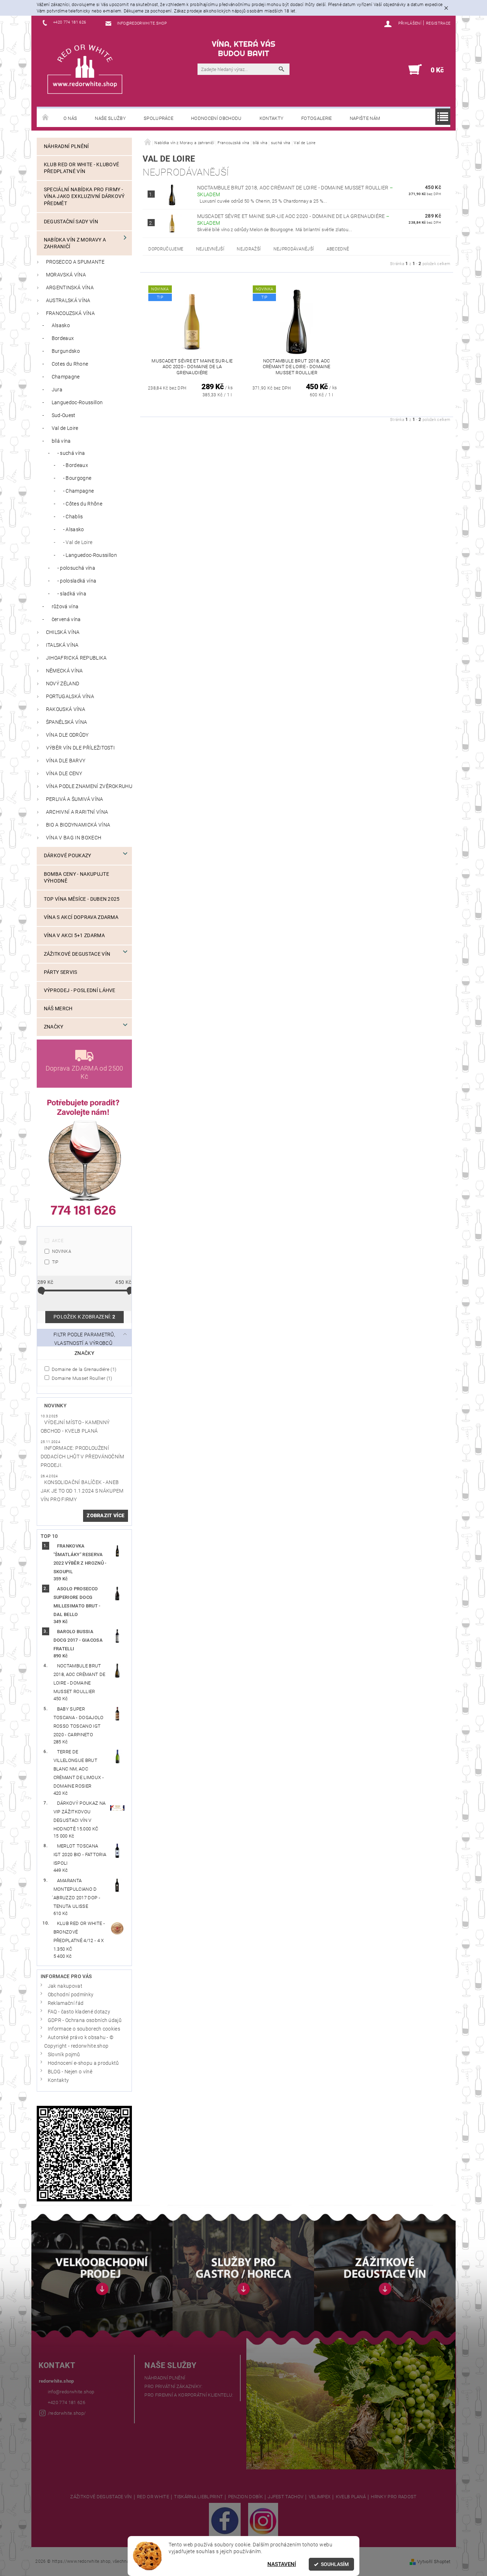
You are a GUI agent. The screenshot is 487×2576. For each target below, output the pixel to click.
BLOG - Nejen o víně (70, 2072)
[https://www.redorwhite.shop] (85, 69)
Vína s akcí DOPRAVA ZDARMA (81, 917)
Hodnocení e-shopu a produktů (83, 2063)
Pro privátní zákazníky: (173, 2386)
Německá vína (65, 671)
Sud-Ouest (64, 415)
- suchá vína (71, 453)
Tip (55, 1262)
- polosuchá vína (76, 568)
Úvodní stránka (46, 118)
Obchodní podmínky (71, 1995)
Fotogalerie (317, 118)
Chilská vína (63, 632)
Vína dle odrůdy (67, 735)
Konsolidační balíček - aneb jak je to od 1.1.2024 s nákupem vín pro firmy (82, 1491)
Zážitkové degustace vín (77, 954)
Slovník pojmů (64, 2055)
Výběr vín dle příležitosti (80, 748)
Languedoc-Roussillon (77, 403)
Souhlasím (335, 2564)
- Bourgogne (77, 478)
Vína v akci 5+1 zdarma (74, 936)
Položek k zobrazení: (84, 1317)
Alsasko (61, 326)
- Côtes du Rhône (83, 504)
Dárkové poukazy (68, 856)
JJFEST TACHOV (286, 2497)
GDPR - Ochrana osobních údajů (85, 2020)
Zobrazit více (106, 1516)
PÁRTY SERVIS (61, 972)
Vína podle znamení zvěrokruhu (89, 786)
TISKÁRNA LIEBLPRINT (198, 2497)
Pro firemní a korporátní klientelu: (189, 2395)
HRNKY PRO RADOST (394, 2497)
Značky (54, 1027)
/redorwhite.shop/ (67, 2413)
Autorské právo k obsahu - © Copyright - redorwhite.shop (79, 2042)
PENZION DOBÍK (245, 2497)
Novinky (55, 1406)
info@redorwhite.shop (71, 2392)
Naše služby (110, 118)
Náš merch (58, 1009)
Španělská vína (66, 722)
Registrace (438, 23)
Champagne (66, 377)
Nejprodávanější (294, 249)
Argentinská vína (70, 288)
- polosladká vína (77, 581)
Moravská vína (66, 275)
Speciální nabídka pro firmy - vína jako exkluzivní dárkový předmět (84, 196)
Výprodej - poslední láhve (80, 990)
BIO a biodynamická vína (78, 825)
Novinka (62, 1251)
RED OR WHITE (153, 2497)
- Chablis (73, 517)
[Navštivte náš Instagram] (263, 2520)
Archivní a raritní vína (77, 812)
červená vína (66, 619)
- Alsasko (74, 530)
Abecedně (338, 249)
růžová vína (65, 607)
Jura (57, 390)
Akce (58, 1241)
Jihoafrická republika (76, 658)
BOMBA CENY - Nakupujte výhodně (76, 878)
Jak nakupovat (65, 1986)
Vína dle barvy (66, 761)
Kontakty (272, 118)
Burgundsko (66, 351)
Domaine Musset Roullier (81, 1378)
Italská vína (62, 645)
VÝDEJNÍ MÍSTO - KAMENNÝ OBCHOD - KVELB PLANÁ (75, 1427)
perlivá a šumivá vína (75, 799)
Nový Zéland (63, 684)
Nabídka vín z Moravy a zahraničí (75, 243)
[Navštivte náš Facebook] (225, 2520)
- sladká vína (72, 594)
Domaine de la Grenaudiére (84, 1369)
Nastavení (282, 2564)
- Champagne (79, 491)
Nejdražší (249, 249)
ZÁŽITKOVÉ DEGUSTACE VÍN (101, 2497)
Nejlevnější (210, 249)
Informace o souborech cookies (84, 2029)
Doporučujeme (166, 249)
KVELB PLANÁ (351, 2497)
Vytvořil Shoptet (434, 2562)
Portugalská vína (70, 697)
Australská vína (68, 301)
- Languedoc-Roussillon (90, 555)
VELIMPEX (320, 2497)
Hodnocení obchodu (216, 118)
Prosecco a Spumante (75, 262)
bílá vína (61, 441)
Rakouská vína (66, 709)
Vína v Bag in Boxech (74, 838)
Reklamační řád (66, 2003)
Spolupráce (158, 118)
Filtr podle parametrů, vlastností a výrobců (84, 1339)
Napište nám (365, 118)
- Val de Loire (78, 542)
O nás (70, 118)
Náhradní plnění (66, 146)
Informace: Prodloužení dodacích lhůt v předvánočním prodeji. (83, 1457)
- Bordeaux (76, 465)
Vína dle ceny (64, 774)
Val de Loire (65, 428)
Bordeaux (63, 338)
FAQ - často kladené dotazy (79, 2012)
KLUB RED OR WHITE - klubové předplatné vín (82, 168)
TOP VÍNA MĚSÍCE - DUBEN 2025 (82, 899)
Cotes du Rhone (70, 364)
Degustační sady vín (71, 222)
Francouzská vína (70, 313)
